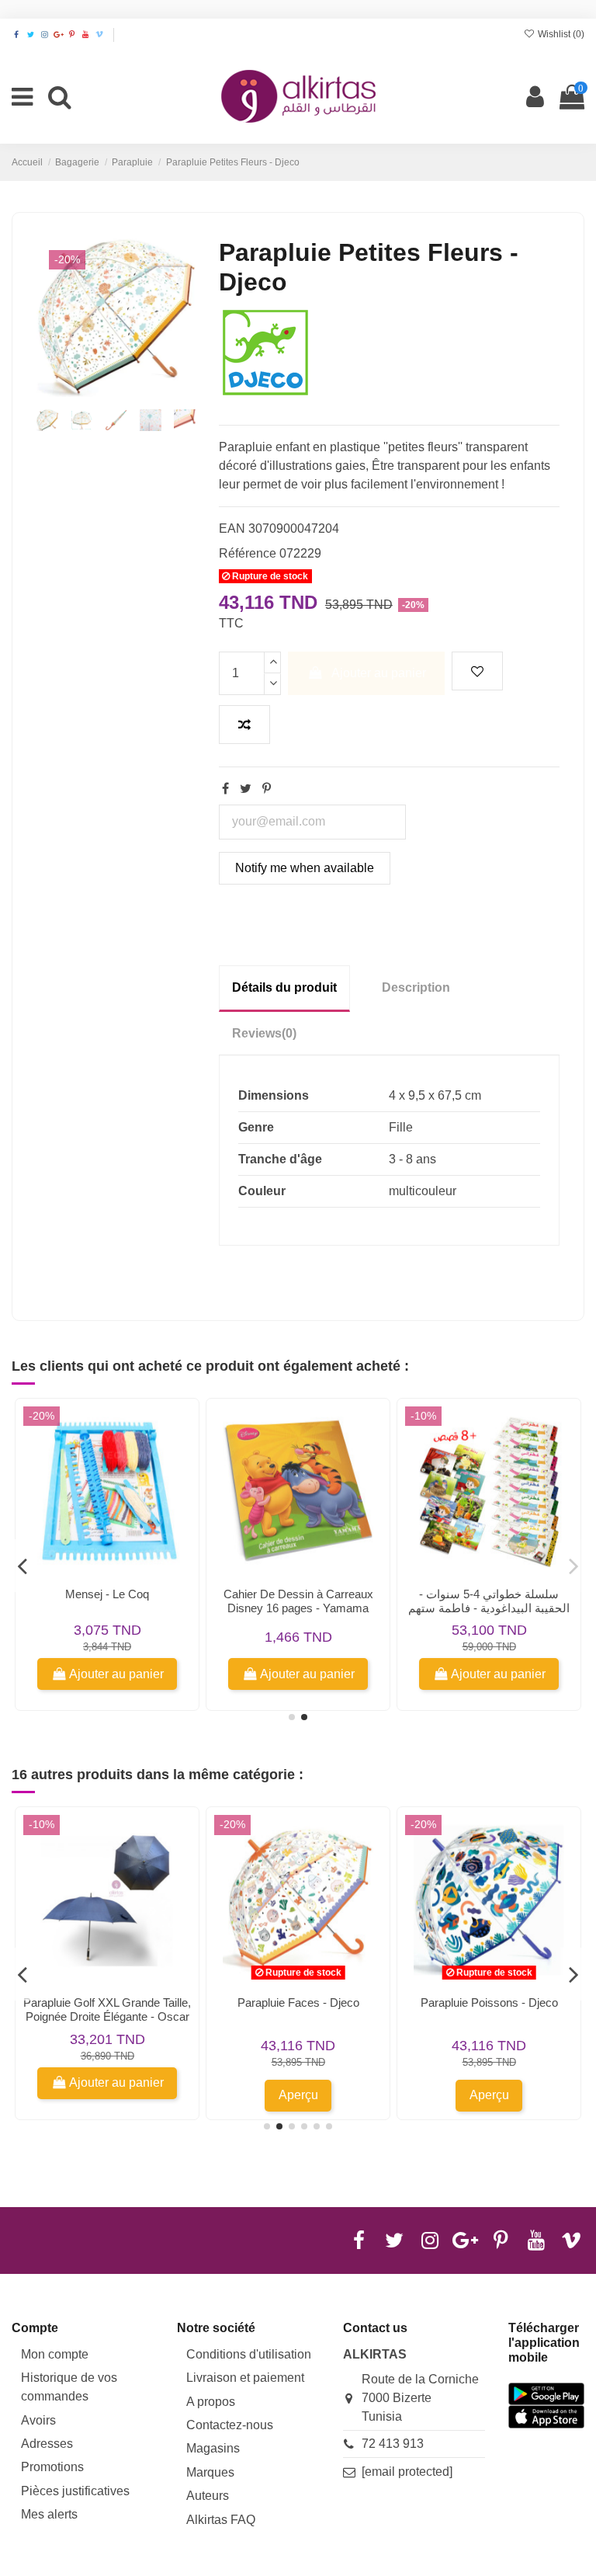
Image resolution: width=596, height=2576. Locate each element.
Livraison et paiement (245, 2378)
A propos (211, 2402)
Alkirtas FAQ (221, 2520)
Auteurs (208, 2496)
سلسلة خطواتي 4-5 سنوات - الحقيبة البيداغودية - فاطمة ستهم (489, 1601)
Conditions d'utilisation (249, 2354)
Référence (248, 553)
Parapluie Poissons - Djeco (489, 2002)
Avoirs (38, 2420)
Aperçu (298, 2095)
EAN (232, 528)
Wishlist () (560, 34)
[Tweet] (246, 789)
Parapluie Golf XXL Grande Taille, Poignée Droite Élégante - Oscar (107, 2009)
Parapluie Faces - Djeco (298, 2002)
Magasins (213, 2448)
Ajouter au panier (379, 673)
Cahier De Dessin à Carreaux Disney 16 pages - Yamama (298, 1601)
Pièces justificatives (75, 2491)
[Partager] (225, 789)
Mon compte (55, 2354)
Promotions (52, 2467)
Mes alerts (49, 2514)
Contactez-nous (230, 2425)
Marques (210, 2472)
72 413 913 (393, 2444)
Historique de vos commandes (69, 2387)
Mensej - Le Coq (107, 1594)
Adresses (47, 2444)
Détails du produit (284, 987)
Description (416, 987)
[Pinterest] (267, 789)
